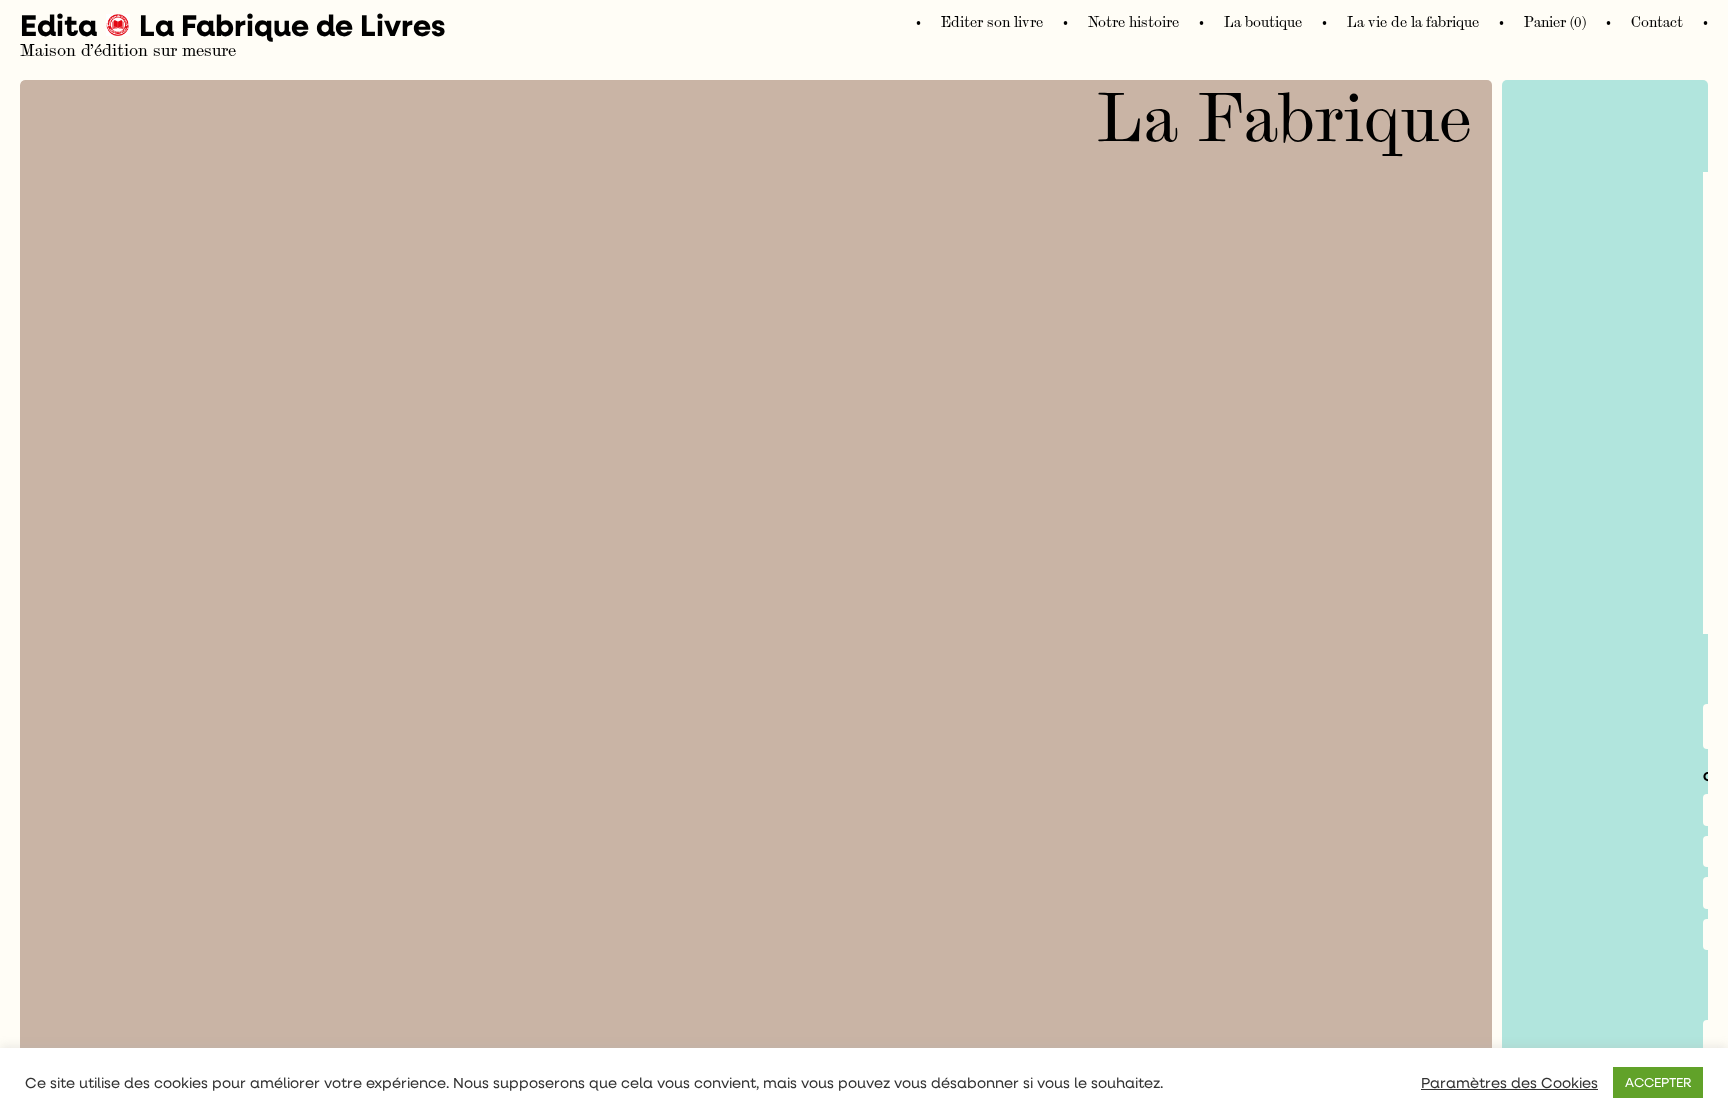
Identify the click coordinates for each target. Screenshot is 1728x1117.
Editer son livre (992, 22)
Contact (1657, 22)
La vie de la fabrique (1413, 22)
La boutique (1263, 22)
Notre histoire (1133, 22)
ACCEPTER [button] (1658, 1082)
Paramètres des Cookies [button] (1509, 1083)
